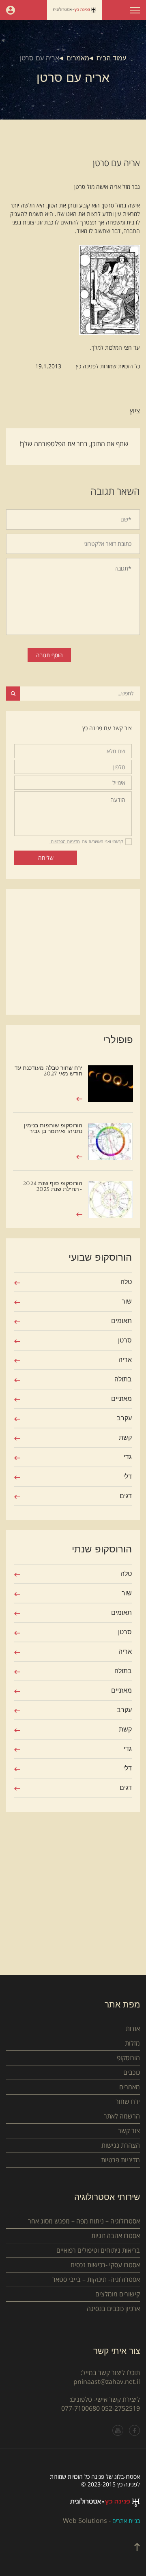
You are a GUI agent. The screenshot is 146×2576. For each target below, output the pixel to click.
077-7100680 (81, 2408)
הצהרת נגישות (121, 2145)
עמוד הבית (111, 58)
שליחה (46, 858)
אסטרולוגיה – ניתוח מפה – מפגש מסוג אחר (84, 2221)
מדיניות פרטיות (120, 2160)
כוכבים (132, 2072)
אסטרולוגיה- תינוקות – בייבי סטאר (96, 2279)
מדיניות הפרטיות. (65, 841)
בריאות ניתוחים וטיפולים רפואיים (98, 2250)
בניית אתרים (126, 2521)
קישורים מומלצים (118, 2294)
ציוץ (135, 411)
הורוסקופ (128, 2058)
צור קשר (129, 2131)
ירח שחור (128, 2101)
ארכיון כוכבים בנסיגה (113, 2309)
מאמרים (78, 58)
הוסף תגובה (49, 655)
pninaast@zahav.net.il (107, 2381)
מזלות (132, 2043)
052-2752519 (121, 2408)
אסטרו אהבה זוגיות (116, 2236)
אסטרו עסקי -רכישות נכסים (105, 2265)
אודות (133, 2029)
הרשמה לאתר (122, 2116)
